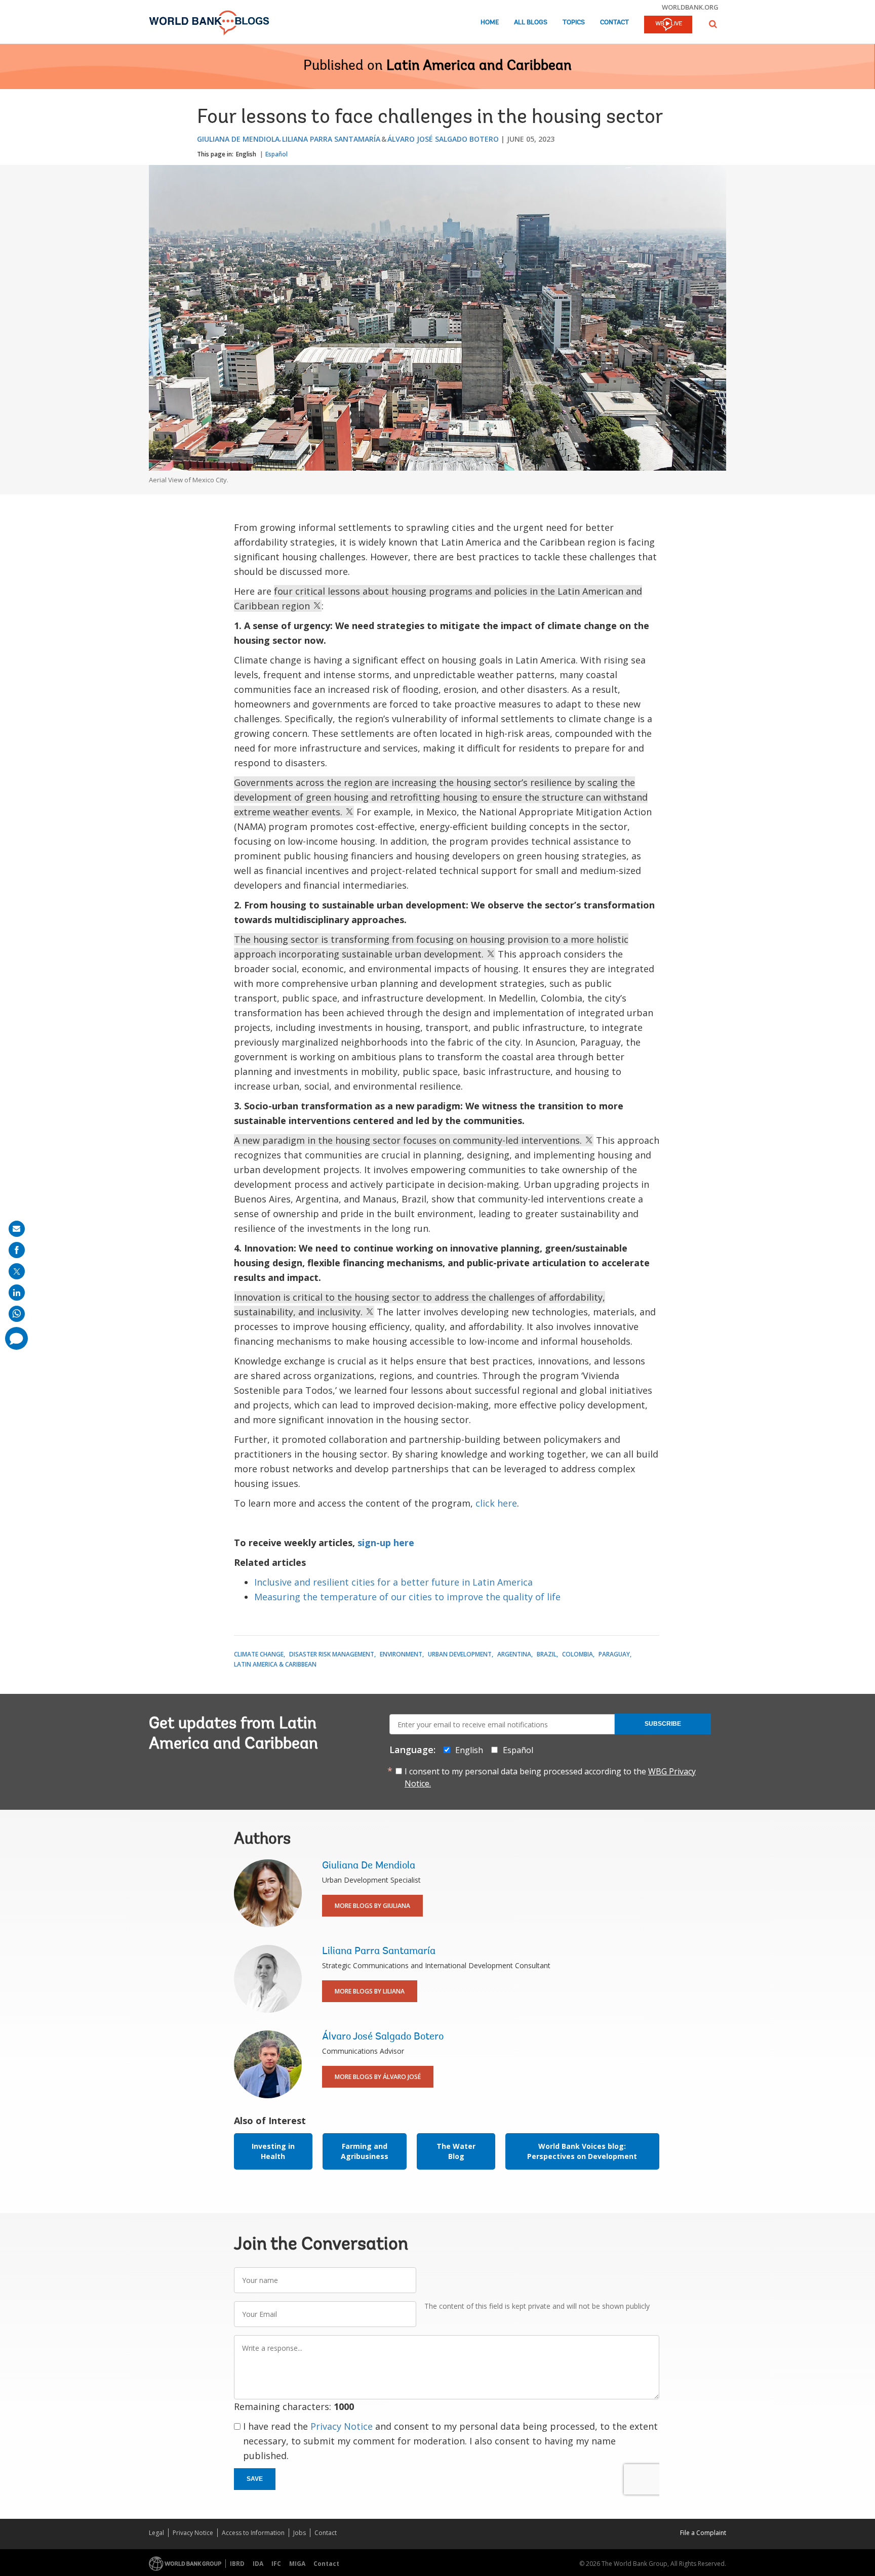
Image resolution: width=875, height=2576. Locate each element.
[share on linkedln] (17, 1293)
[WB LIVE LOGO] (668, 25)
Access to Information (253, 2533)
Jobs (300, 2533)
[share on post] (17, 1271)
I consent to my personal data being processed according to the (550, 1777)
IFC (276, 2564)
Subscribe (663, 1724)
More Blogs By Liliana (370, 1991)
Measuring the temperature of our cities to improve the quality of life (407, 1597)
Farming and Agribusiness (365, 2151)
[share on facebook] (17, 1250)
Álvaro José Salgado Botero (443, 139)
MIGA (297, 2564)
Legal (156, 2533)
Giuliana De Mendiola (238, 139)
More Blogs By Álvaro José (378, 2077)
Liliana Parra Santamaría (331, 139)
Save (255, 2479)
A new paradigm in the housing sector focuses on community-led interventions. (409, 1140)
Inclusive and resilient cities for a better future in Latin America (393, 1582)
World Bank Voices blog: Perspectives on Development (582, 2151)
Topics (574, 23)
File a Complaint (703, 2533)
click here (496, 1503)
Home (490, 23)
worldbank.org (690, 7)
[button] (713, 24)
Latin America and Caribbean (479, 66)
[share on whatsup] (17, 1314)
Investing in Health (273, 2151)
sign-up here (386, 1543)
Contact (614, 23)
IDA (258, 2564)
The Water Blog (456, 2151)
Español (276, 154)
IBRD (237, 2564)
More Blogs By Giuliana (372, 1906)
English (246, 154)
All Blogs (531, 23)
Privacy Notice (342, 2426)
